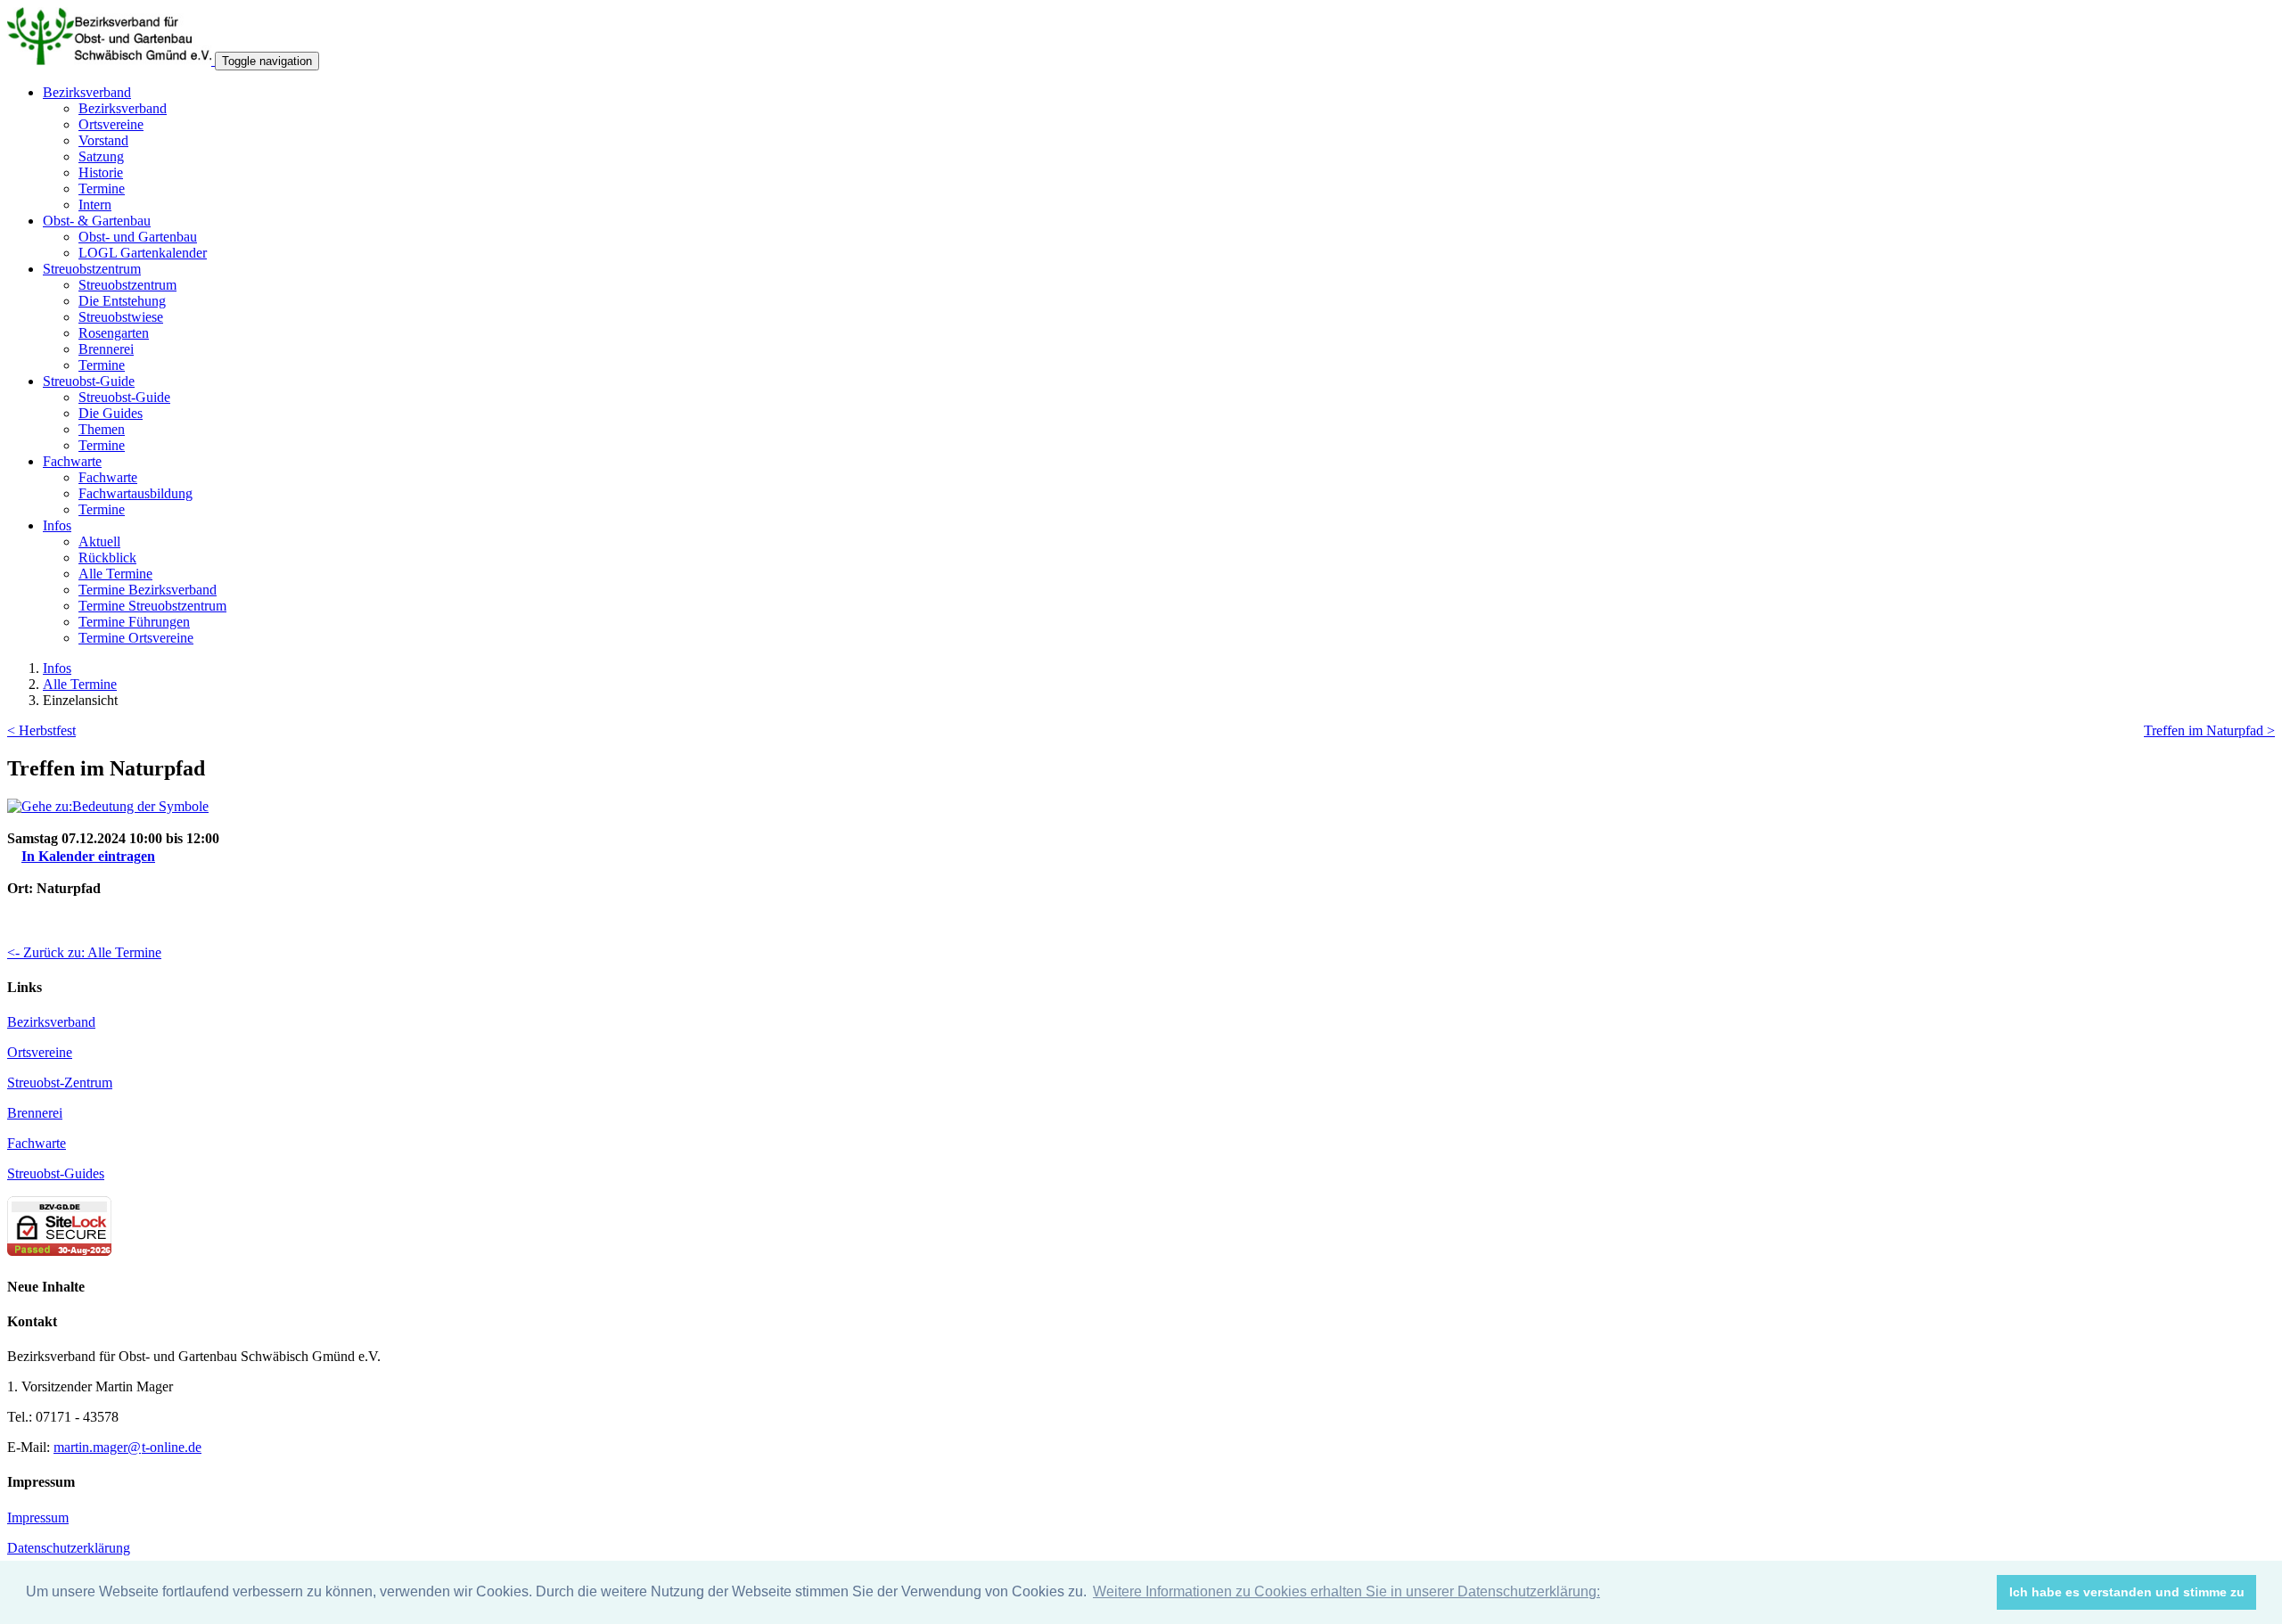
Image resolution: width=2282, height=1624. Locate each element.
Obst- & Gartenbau (97, 221)
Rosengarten (114, 333)
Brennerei (106, 349)
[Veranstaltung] (108, 806)
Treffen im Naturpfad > (2209, 730)
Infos (57, 525)
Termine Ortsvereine (136, 638)
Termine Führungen (134, 622)
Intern (95, 205)
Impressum (38, 1517)
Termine (102, 189)
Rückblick (107, 558)
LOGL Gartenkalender (143, 253)
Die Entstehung (122, 301)
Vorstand (103, 140)
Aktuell (99, 541)
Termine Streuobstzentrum (152, 606)
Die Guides (111, 413)
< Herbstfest (41, 730)
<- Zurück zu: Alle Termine (84, 952)
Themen (102, 429)
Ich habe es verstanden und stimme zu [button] (2127, 1592)
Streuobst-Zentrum (60, 1083)
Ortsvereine (111, 124)
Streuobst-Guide (89, 381)
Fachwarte (72, 461)
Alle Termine (115, 574)
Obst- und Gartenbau (138, 237)
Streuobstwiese (121, 317)
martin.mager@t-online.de (127, 1447)
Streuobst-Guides (56, 1173)
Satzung (101, 156)
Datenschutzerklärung (69, 1548)
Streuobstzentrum (92, 269)
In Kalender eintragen (88, 856)
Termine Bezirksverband (148, 590)
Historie (101, 172)
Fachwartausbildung (135, 493)
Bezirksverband (87, 92)
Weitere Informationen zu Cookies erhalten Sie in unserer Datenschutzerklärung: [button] (1346, 1591)
